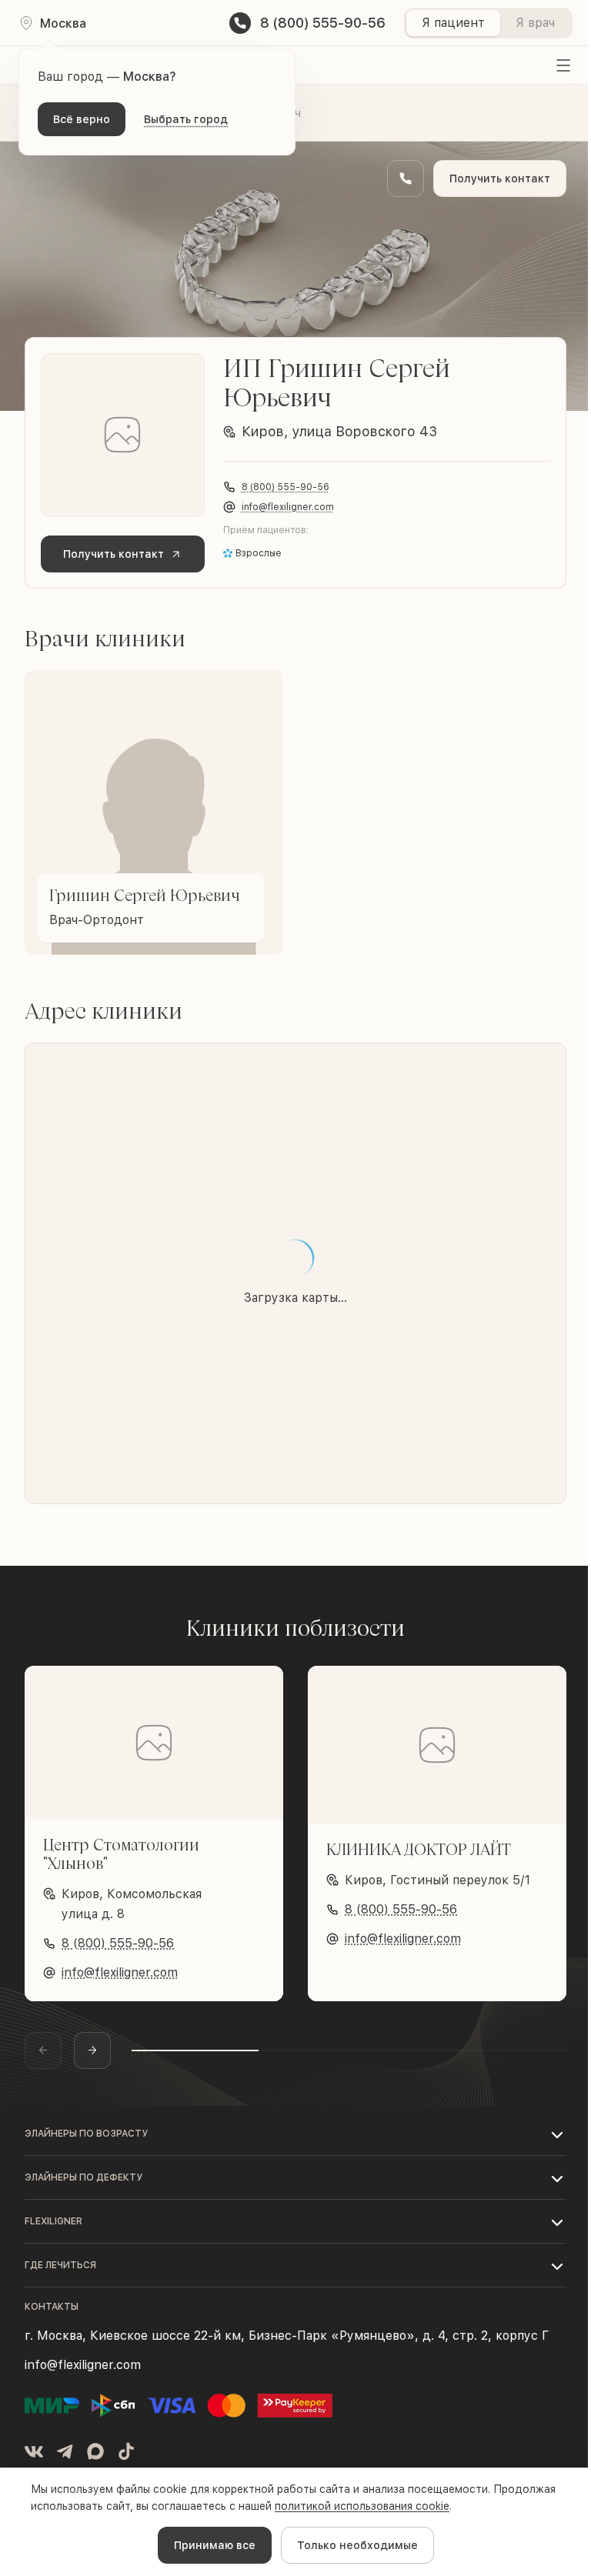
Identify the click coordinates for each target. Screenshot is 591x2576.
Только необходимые (357, 2545)
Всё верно (82, 119)
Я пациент (453, 23)
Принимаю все (215, 2545)
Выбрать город (186, 119)
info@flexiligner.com (288, 507)
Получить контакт (500, 179)
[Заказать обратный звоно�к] (406, 179)
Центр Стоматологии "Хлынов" (121, 1854)
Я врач (535, 23)
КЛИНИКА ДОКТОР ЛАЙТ (419, 1849)
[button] (295, 2134)
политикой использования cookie (362, 2506)
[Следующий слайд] (92, 2050)
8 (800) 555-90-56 (285, 487)
